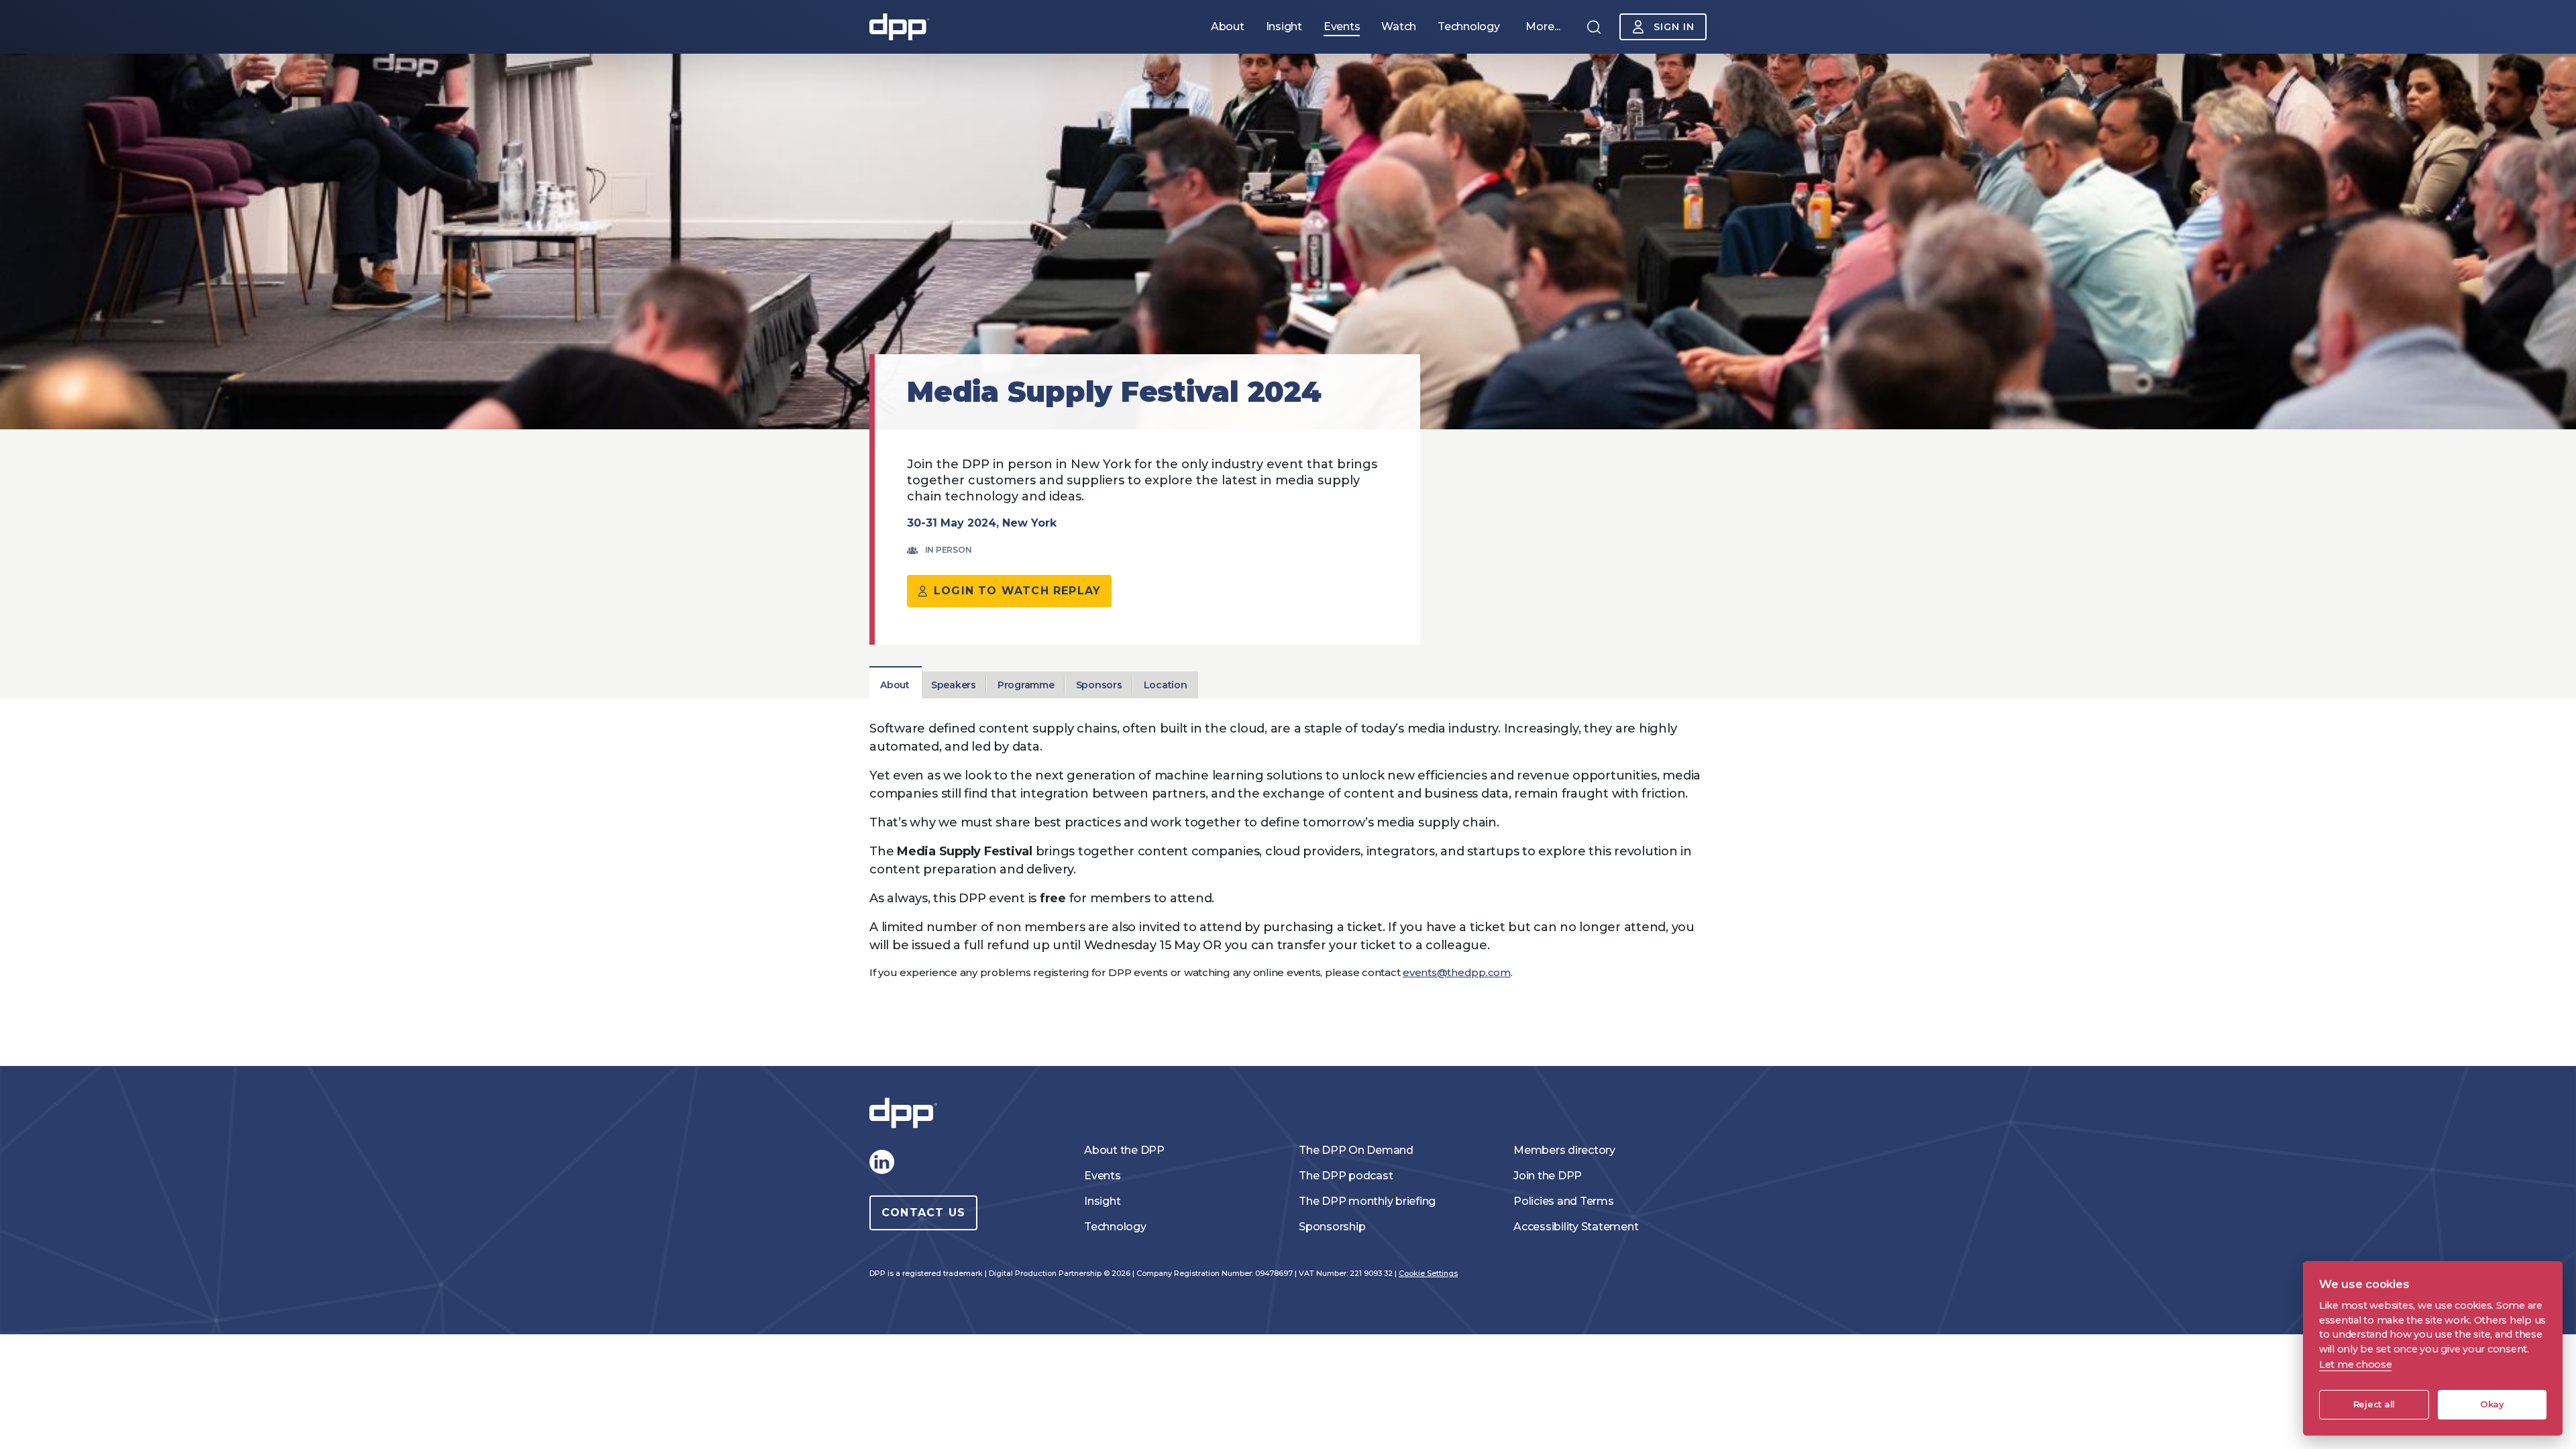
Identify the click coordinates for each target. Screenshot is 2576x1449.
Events (1103, 1176)
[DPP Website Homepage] (906, 1113)
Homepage (900, 27)
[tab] (895, 685)
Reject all (2374, 1404)
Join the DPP (1548, 1176)
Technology (1115, 1227)
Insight (1102, 1201)
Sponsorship (1332, 1227)
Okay (2492, 1404)
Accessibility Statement (1576, 1227)
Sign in (1674, 27)
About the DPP (1124, 1150)
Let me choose (2356, 1364)
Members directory (1564, 1150)
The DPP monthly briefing (1367, 1201)
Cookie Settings (1428, 1273)
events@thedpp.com (1457, 972)
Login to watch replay (1017, 591)
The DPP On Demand (1356, 1150)
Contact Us (923, 1213)
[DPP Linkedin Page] (881, 1162)
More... (1543, 26)
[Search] (1594, 27)
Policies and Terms (1564, 1201)
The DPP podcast (1346, 1176)
